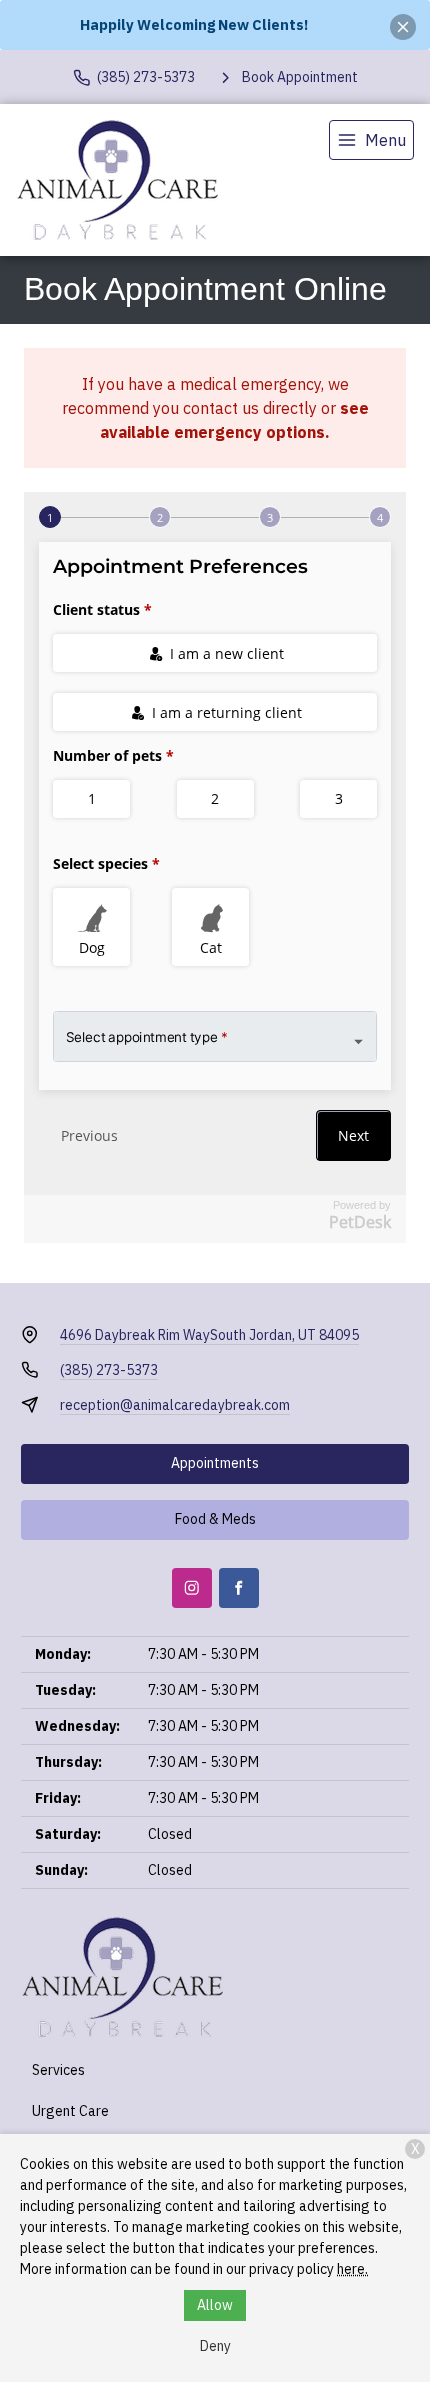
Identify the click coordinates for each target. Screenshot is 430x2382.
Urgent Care (70, 2111)
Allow (215, 2305)
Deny (215, 2346)
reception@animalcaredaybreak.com (175, 1405)
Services (58, 2070)
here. (352, 2269)
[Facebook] (239, 1588)
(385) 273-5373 (109, 1370)
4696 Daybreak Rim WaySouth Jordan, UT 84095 (209, 1335)
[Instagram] (192, 1588)
